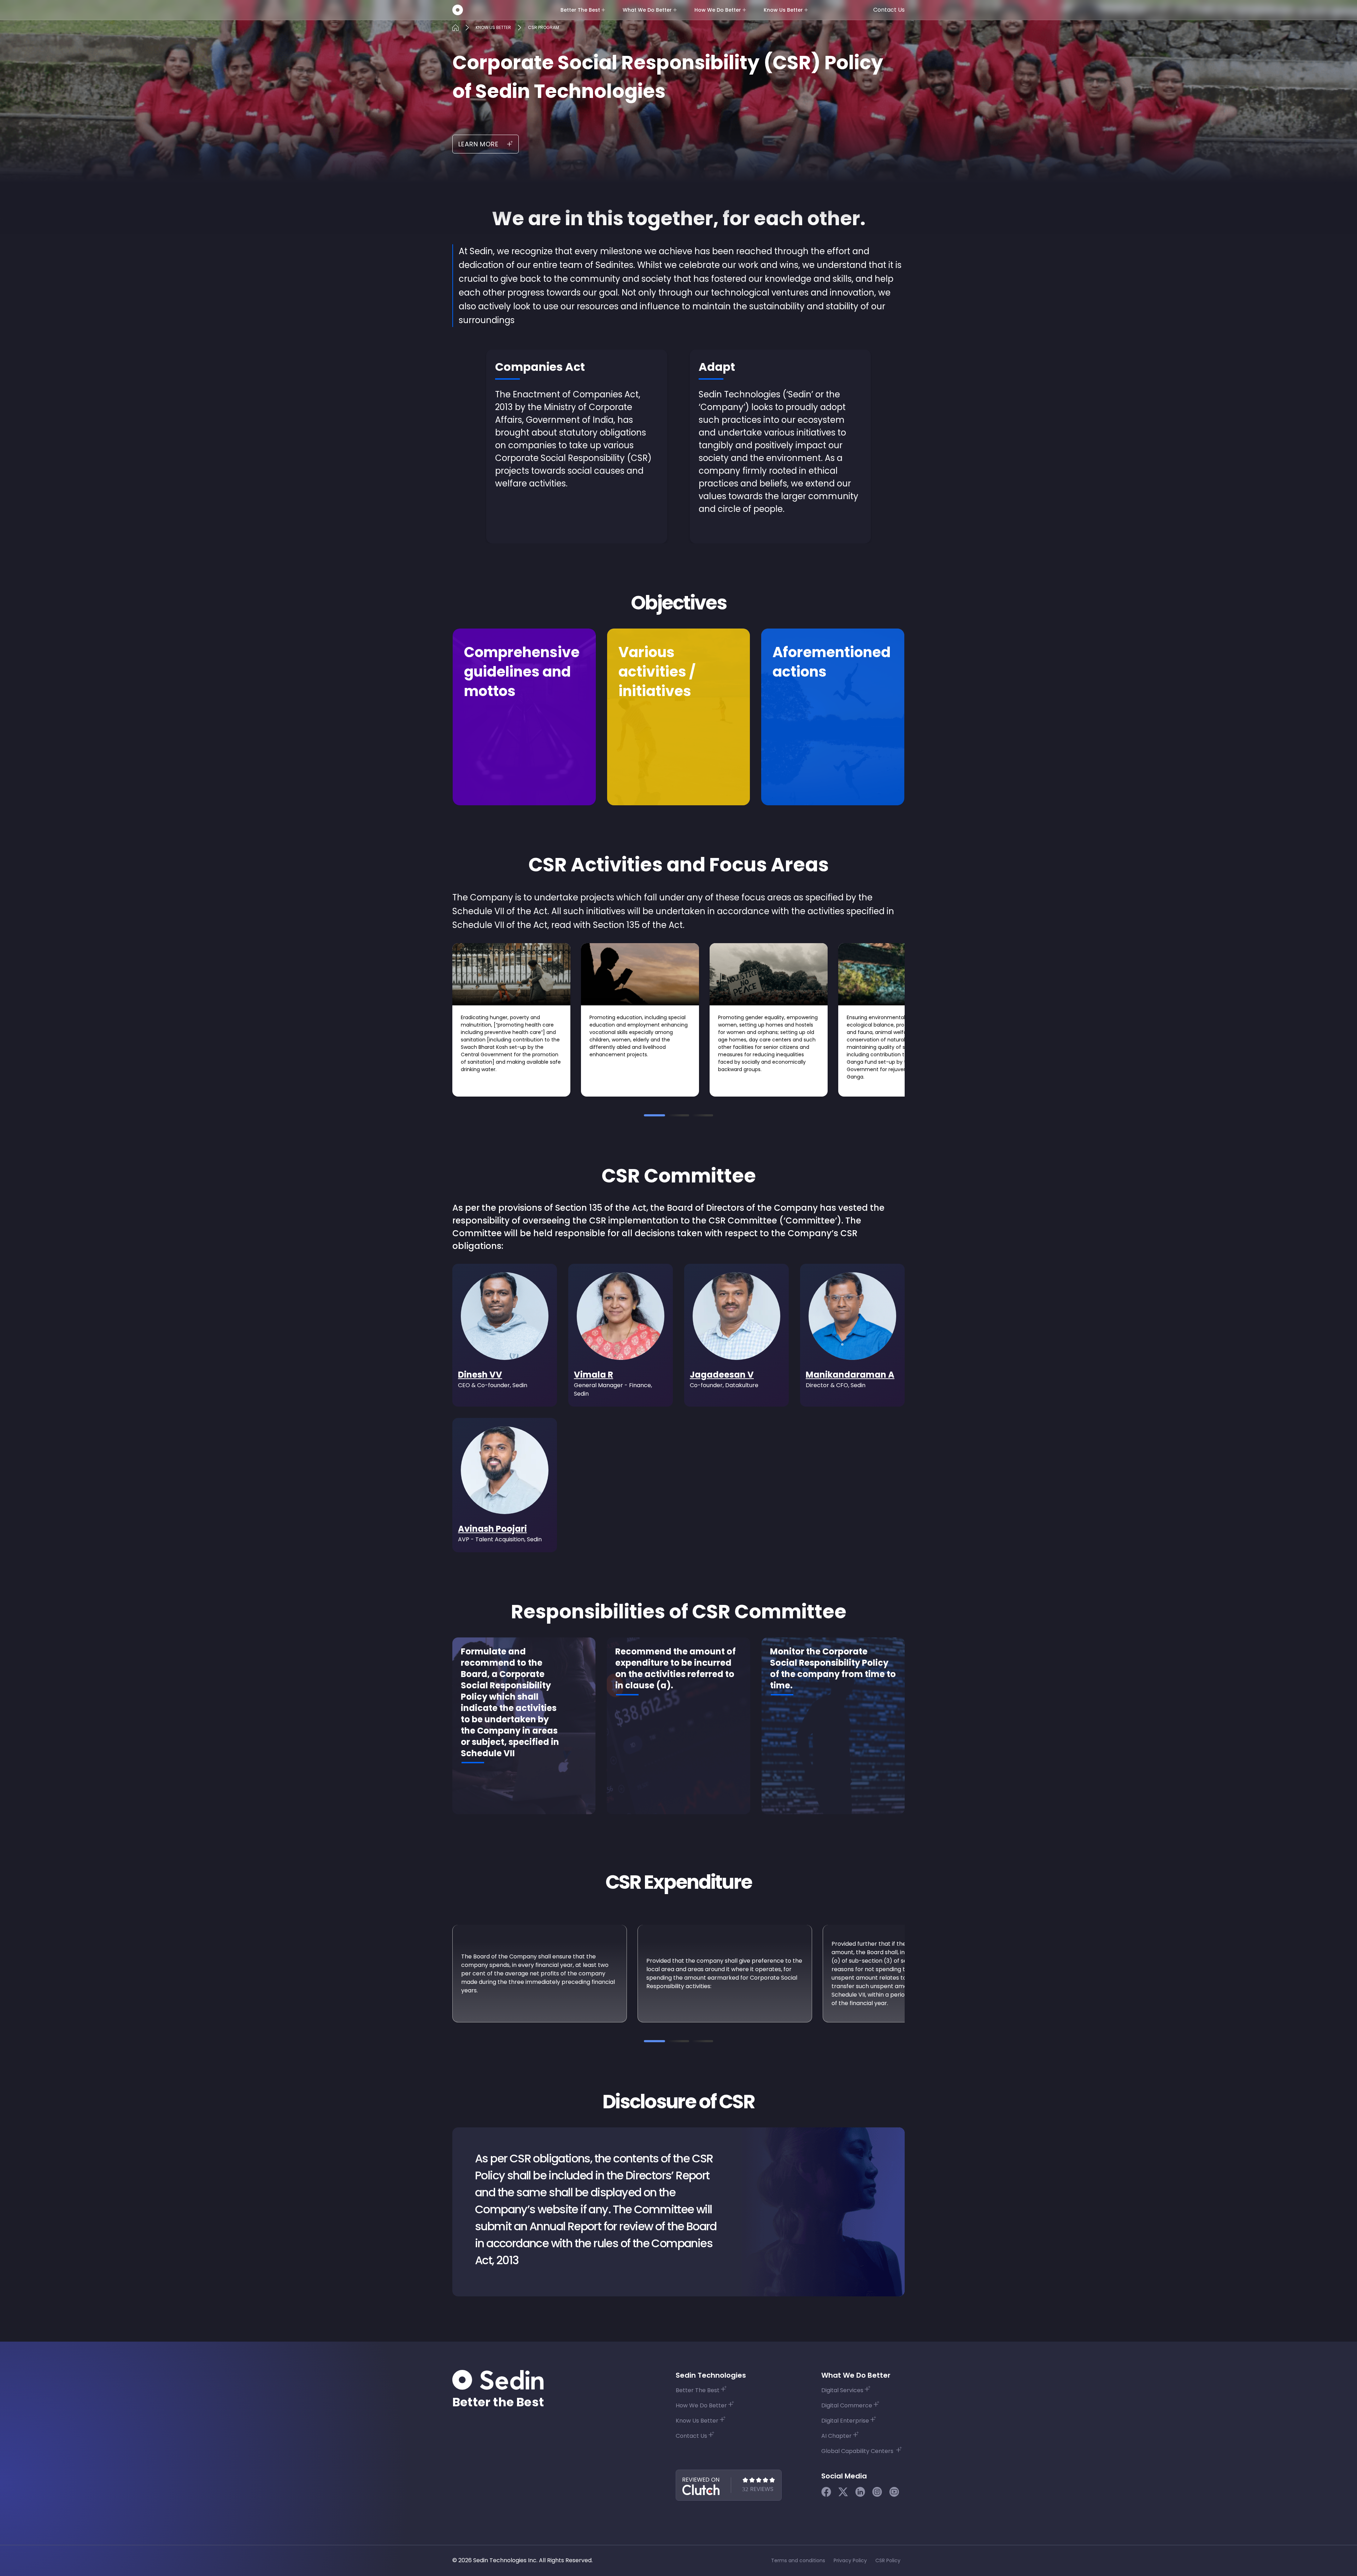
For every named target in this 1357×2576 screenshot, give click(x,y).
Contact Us (889, 10)
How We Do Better (718, 10)
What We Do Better (647, 10)
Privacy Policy (850, 2560)
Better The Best (580, 10)
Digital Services (842, 2390)
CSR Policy (888, 2560)
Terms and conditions (798, 2560)
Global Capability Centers (858, 2451)
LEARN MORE (478, 144)
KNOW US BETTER (493, 27)
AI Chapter (836, 2436)
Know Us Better (783, 10)
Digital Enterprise (845, 2421)
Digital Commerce (847, 2405)
